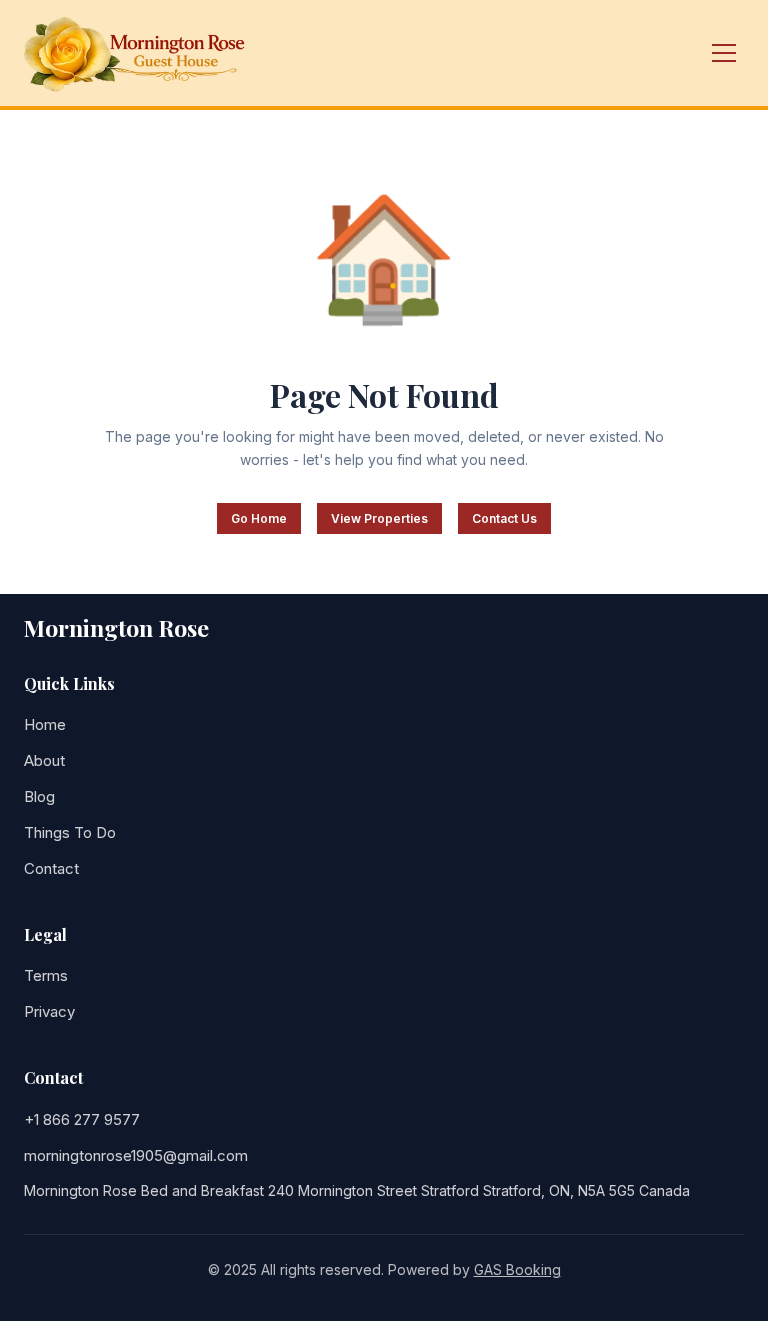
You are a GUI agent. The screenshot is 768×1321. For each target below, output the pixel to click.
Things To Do (70, 832)
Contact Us (504, 518)
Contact (51, 868)
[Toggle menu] (724, 53)
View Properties (379, 518)
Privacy (49, 1011)
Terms (46, 975)
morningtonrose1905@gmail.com (136, 1155)
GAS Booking (517, 1269)
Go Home (259, 518)
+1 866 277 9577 (82, 1119)
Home (45, 724)
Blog (39, 796)
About (44, 760)
